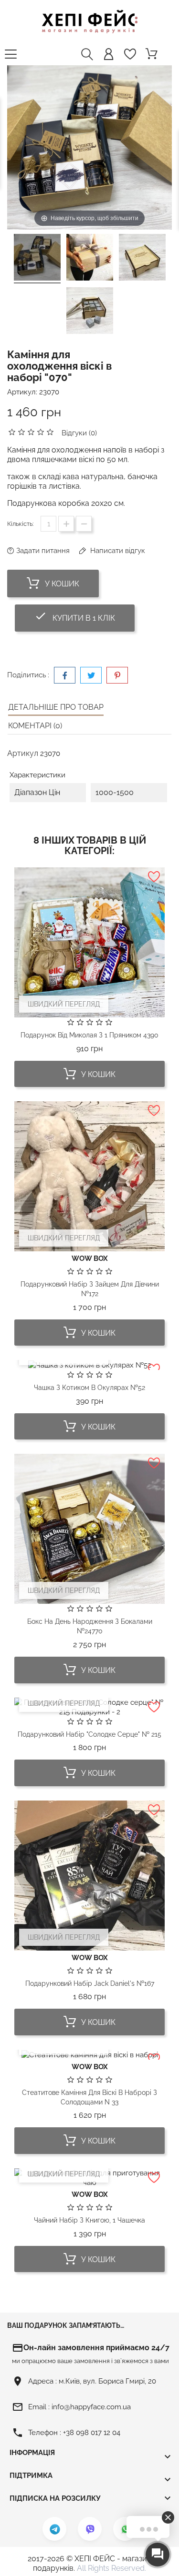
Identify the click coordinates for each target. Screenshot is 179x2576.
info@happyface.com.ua (91, 2407)
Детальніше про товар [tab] (56, 707)
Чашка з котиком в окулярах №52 (89, 1388)
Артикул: (22, 392)
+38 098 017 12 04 (92, 2433)
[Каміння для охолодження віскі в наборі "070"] (37, 259)
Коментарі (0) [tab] (35, 726)
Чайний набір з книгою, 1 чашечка (89, 2220)
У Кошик (61, 584)
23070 (49, 392)
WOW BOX (90, 1258)
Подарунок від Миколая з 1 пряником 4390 (89, 1035)
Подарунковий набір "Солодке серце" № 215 (89, 1734)
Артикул (23, 753)
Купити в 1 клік (84, 616)
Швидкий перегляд (64, 1004)
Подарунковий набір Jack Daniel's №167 (90, 1983)
